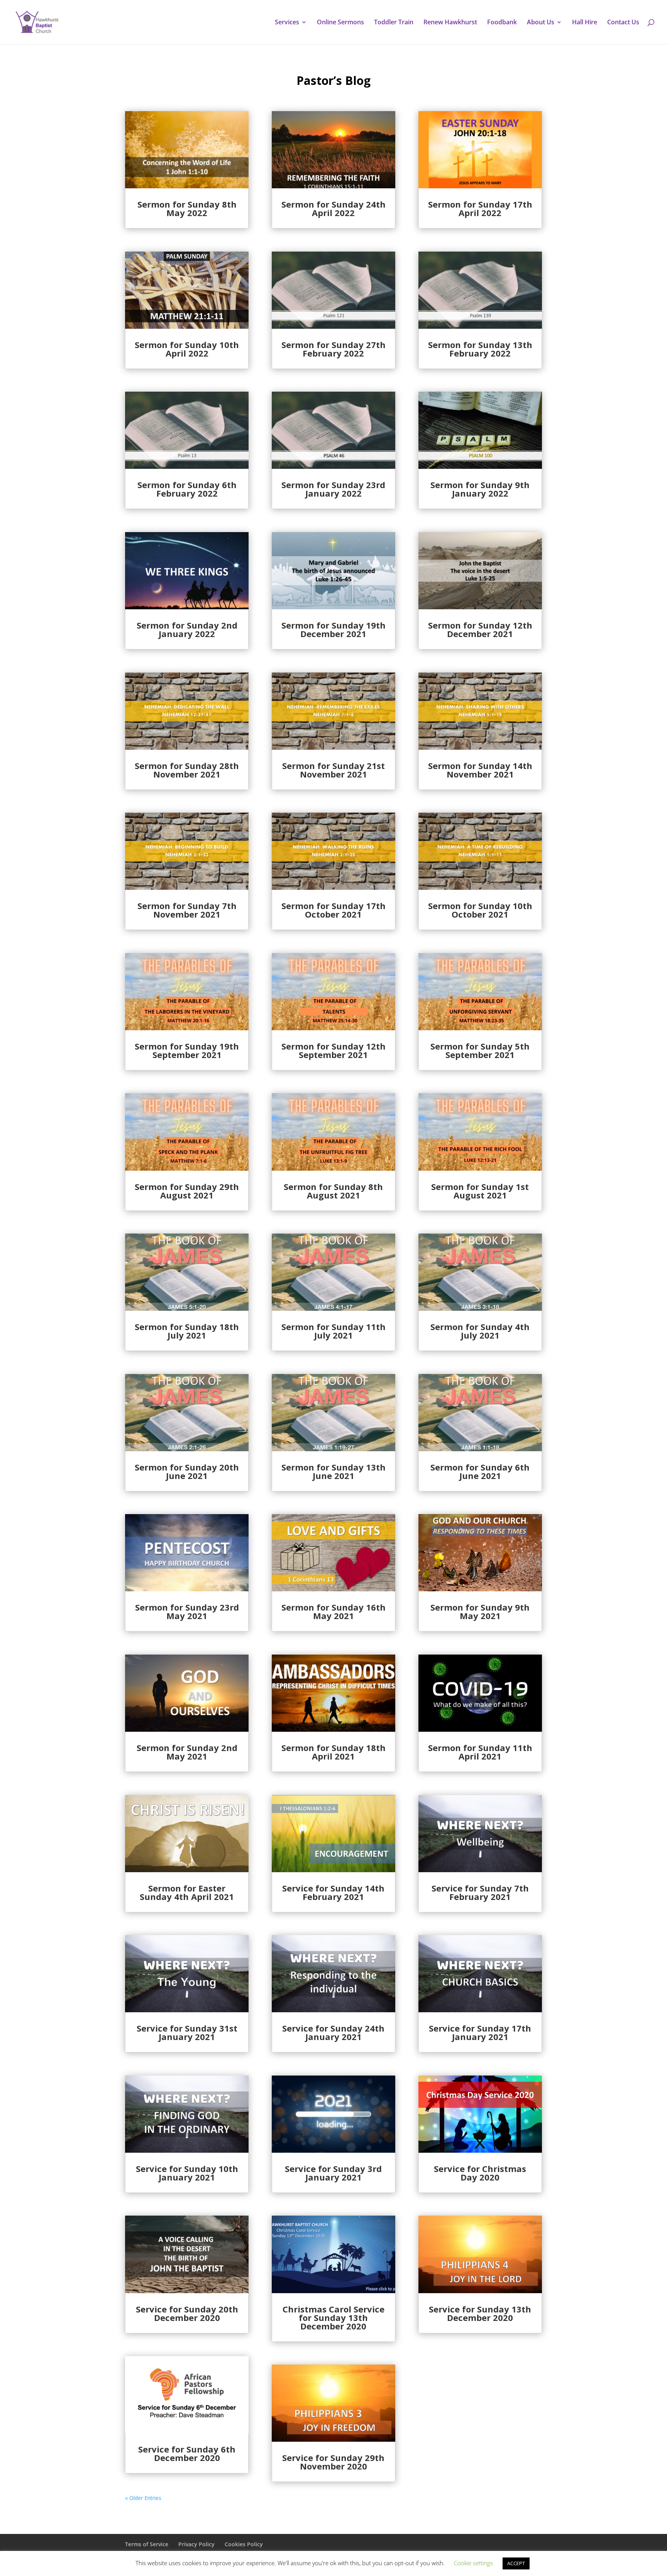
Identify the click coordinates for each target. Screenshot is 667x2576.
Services (287, 23)
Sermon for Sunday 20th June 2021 (187, 1471)
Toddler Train (394, 23)
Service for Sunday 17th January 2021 (480, 2032)
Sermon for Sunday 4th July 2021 (480, 1331)
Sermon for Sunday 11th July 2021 (333, 1331)
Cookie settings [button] (473, 2563)
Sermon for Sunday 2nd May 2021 (187, 1752)
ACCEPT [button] (516, 2563)
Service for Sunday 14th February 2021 (333, 1892)
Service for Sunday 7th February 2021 (480, 1892)
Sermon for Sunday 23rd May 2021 (187, 1611)
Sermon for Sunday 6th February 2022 (187, 489)
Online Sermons (340, 23)
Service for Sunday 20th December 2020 (187, 2313)
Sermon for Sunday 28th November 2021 (187, 770)
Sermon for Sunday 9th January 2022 (480, 489)
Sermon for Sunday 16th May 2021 (333, 1611)
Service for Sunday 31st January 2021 (187, 2032)
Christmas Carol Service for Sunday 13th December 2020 (333, 2317)
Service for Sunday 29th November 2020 (333, 2462)
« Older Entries (143, 2498)
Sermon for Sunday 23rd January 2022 (333, 489)
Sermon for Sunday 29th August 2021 (187, 1191)
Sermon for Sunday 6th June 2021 (480, 1471)
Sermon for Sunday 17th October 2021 (333, 910)
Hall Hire (585, 23)
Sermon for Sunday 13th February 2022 (480, 349)
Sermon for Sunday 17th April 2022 (480, 208)
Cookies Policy (244, 2544)
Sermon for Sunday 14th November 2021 (480, 770)
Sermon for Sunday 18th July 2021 (187, 1331)
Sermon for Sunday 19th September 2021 (187, 1050)
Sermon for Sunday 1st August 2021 (480, 1191)
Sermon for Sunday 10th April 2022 (187, 349)
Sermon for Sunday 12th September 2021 (333, 1050)
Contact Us (623, 23)
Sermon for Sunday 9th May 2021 (480, 1611)
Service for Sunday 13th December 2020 (480, 2313)
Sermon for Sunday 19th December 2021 (333, 629)
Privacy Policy (196, 2544)
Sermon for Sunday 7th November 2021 (187, 910)
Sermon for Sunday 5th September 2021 (480, 1050)
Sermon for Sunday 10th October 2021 (480, 910)
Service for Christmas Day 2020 (480, 2173)
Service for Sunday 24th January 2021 (333, 2032)
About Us (541, 23)
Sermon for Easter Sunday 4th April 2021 (187, 1892)
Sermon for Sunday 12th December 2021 (480, 629)
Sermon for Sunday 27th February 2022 (333, 349)
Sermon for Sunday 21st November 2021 (333, 770)
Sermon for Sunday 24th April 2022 (333, 208)
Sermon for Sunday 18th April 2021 (333, 1752)
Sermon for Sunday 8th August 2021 (333, 1191)
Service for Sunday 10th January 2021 (187, 2173)
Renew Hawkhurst (450, 23)
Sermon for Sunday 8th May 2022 (187, 208)
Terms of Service (147, 2544)
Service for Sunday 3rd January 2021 (333, 2173)
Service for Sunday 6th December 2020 (187, 2453)
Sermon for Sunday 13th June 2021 (333, 1471)
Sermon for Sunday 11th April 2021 (480, 1752)
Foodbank (502, 23)
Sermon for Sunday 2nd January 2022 (187, 629)
